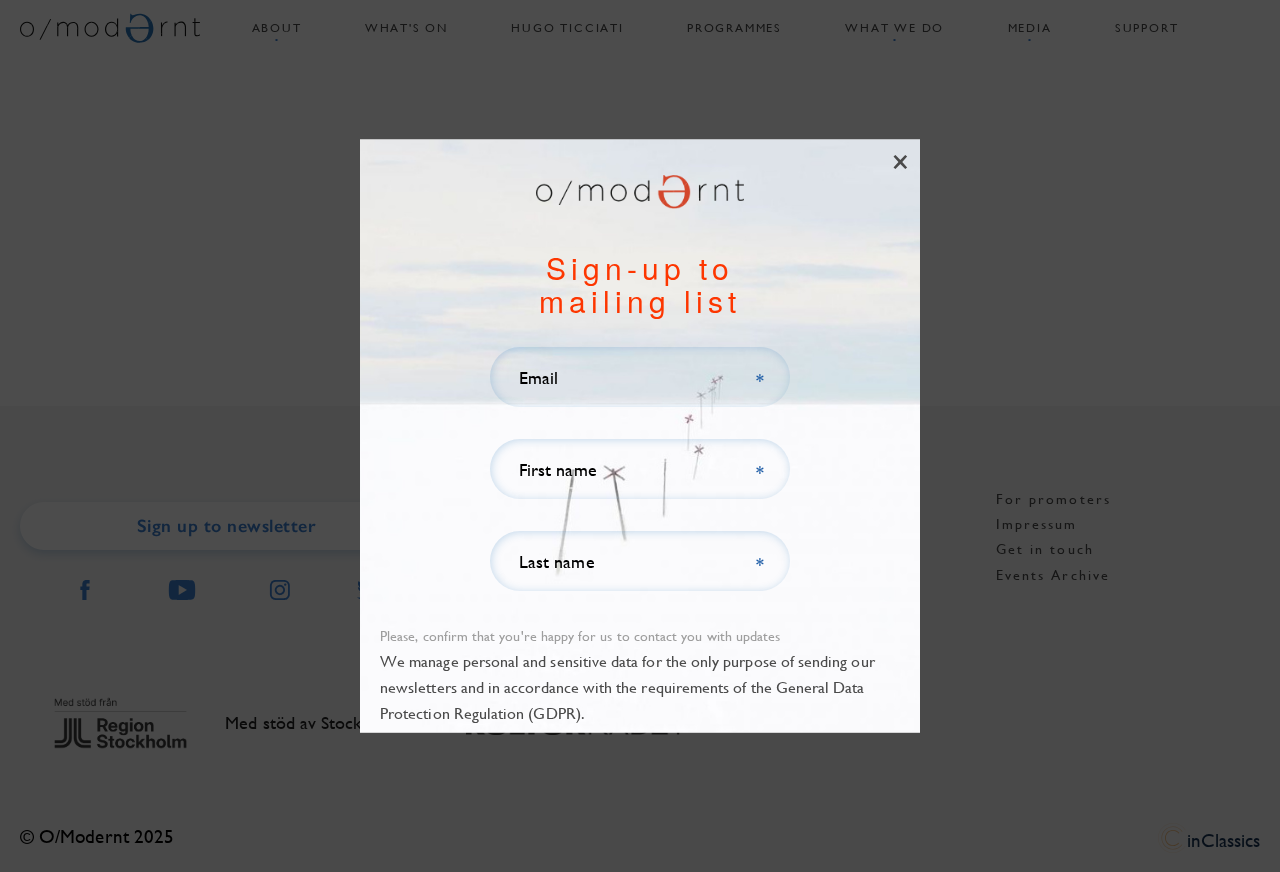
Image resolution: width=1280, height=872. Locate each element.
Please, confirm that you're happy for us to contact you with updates (580, 636)
